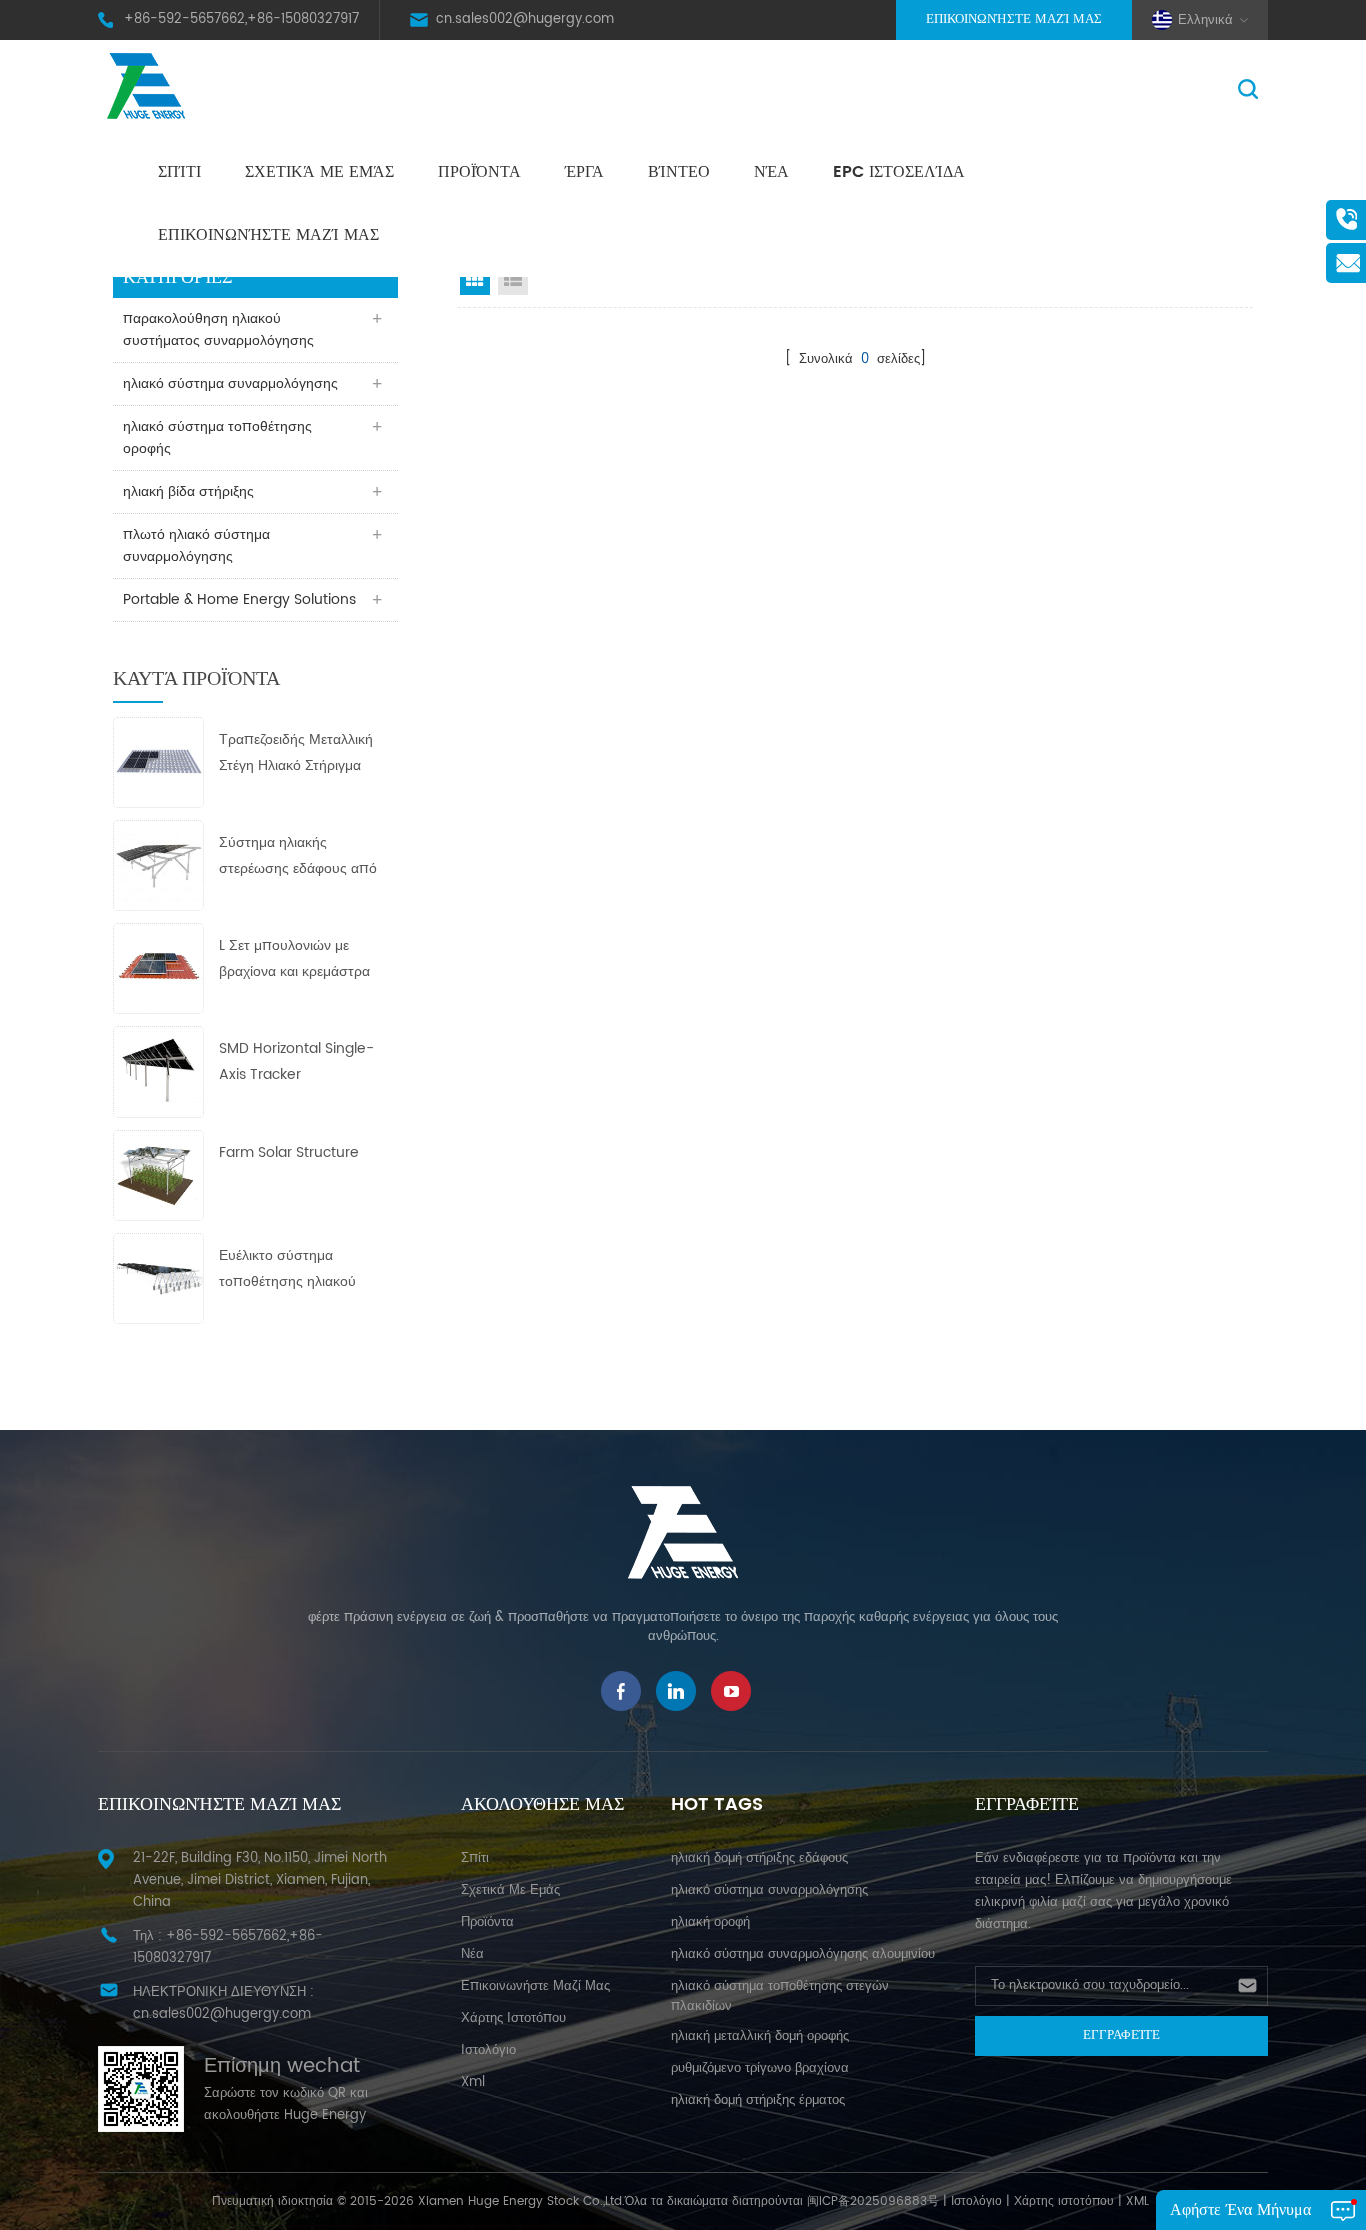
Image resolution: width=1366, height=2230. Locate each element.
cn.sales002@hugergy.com (525, 19)
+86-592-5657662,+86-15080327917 (241, 19)
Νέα (771, 172)
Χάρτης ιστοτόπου (513, 2018)
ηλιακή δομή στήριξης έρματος (758, 2100)
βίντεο (679, 172)
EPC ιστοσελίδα (899, 172)
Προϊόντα (479, 172)
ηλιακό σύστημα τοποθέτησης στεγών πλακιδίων (780, 1996)
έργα (584, 172)
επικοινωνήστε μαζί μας (268, 235)
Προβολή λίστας (513, 280)
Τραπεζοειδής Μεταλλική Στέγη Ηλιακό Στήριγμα (296, 752)
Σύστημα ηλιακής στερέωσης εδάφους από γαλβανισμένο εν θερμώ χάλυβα (298, 856)
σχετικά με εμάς (319, 172)
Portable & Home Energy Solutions (239, 599)
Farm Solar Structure (289, 1152)
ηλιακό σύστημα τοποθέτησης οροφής (217, 437)
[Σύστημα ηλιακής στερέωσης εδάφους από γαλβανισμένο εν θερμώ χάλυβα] (158, 864)
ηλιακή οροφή (710, 1922)
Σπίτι (179, 172)
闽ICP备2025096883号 (873, 2201)
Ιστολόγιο (976, 2201)
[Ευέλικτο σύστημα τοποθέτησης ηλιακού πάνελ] (158, 1277)
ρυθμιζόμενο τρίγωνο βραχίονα (760, 2068)
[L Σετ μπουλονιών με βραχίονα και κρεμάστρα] (158, 968)
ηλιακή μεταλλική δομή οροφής (760, 2036)
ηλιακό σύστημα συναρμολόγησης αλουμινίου (803, 1954)
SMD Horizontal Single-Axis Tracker (296, 1061)
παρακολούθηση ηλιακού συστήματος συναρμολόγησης (218, 329)
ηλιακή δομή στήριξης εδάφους (759, 1858)
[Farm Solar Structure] (158, 1174)
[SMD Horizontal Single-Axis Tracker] (158, 1071)
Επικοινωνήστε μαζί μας (1014, 19)
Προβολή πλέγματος (475, 280)
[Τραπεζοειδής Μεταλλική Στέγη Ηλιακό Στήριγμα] (158, 761)
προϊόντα (487, 1922)
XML (1137, 2201)
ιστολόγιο (488, 2050)
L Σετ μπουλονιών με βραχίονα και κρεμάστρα (294, 958)
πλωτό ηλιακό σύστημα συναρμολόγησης (196, 545)
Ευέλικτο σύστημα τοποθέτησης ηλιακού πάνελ (287, 1269)
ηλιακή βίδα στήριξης (188, 491)
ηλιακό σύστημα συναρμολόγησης (230, 383)
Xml (473, 2082)
